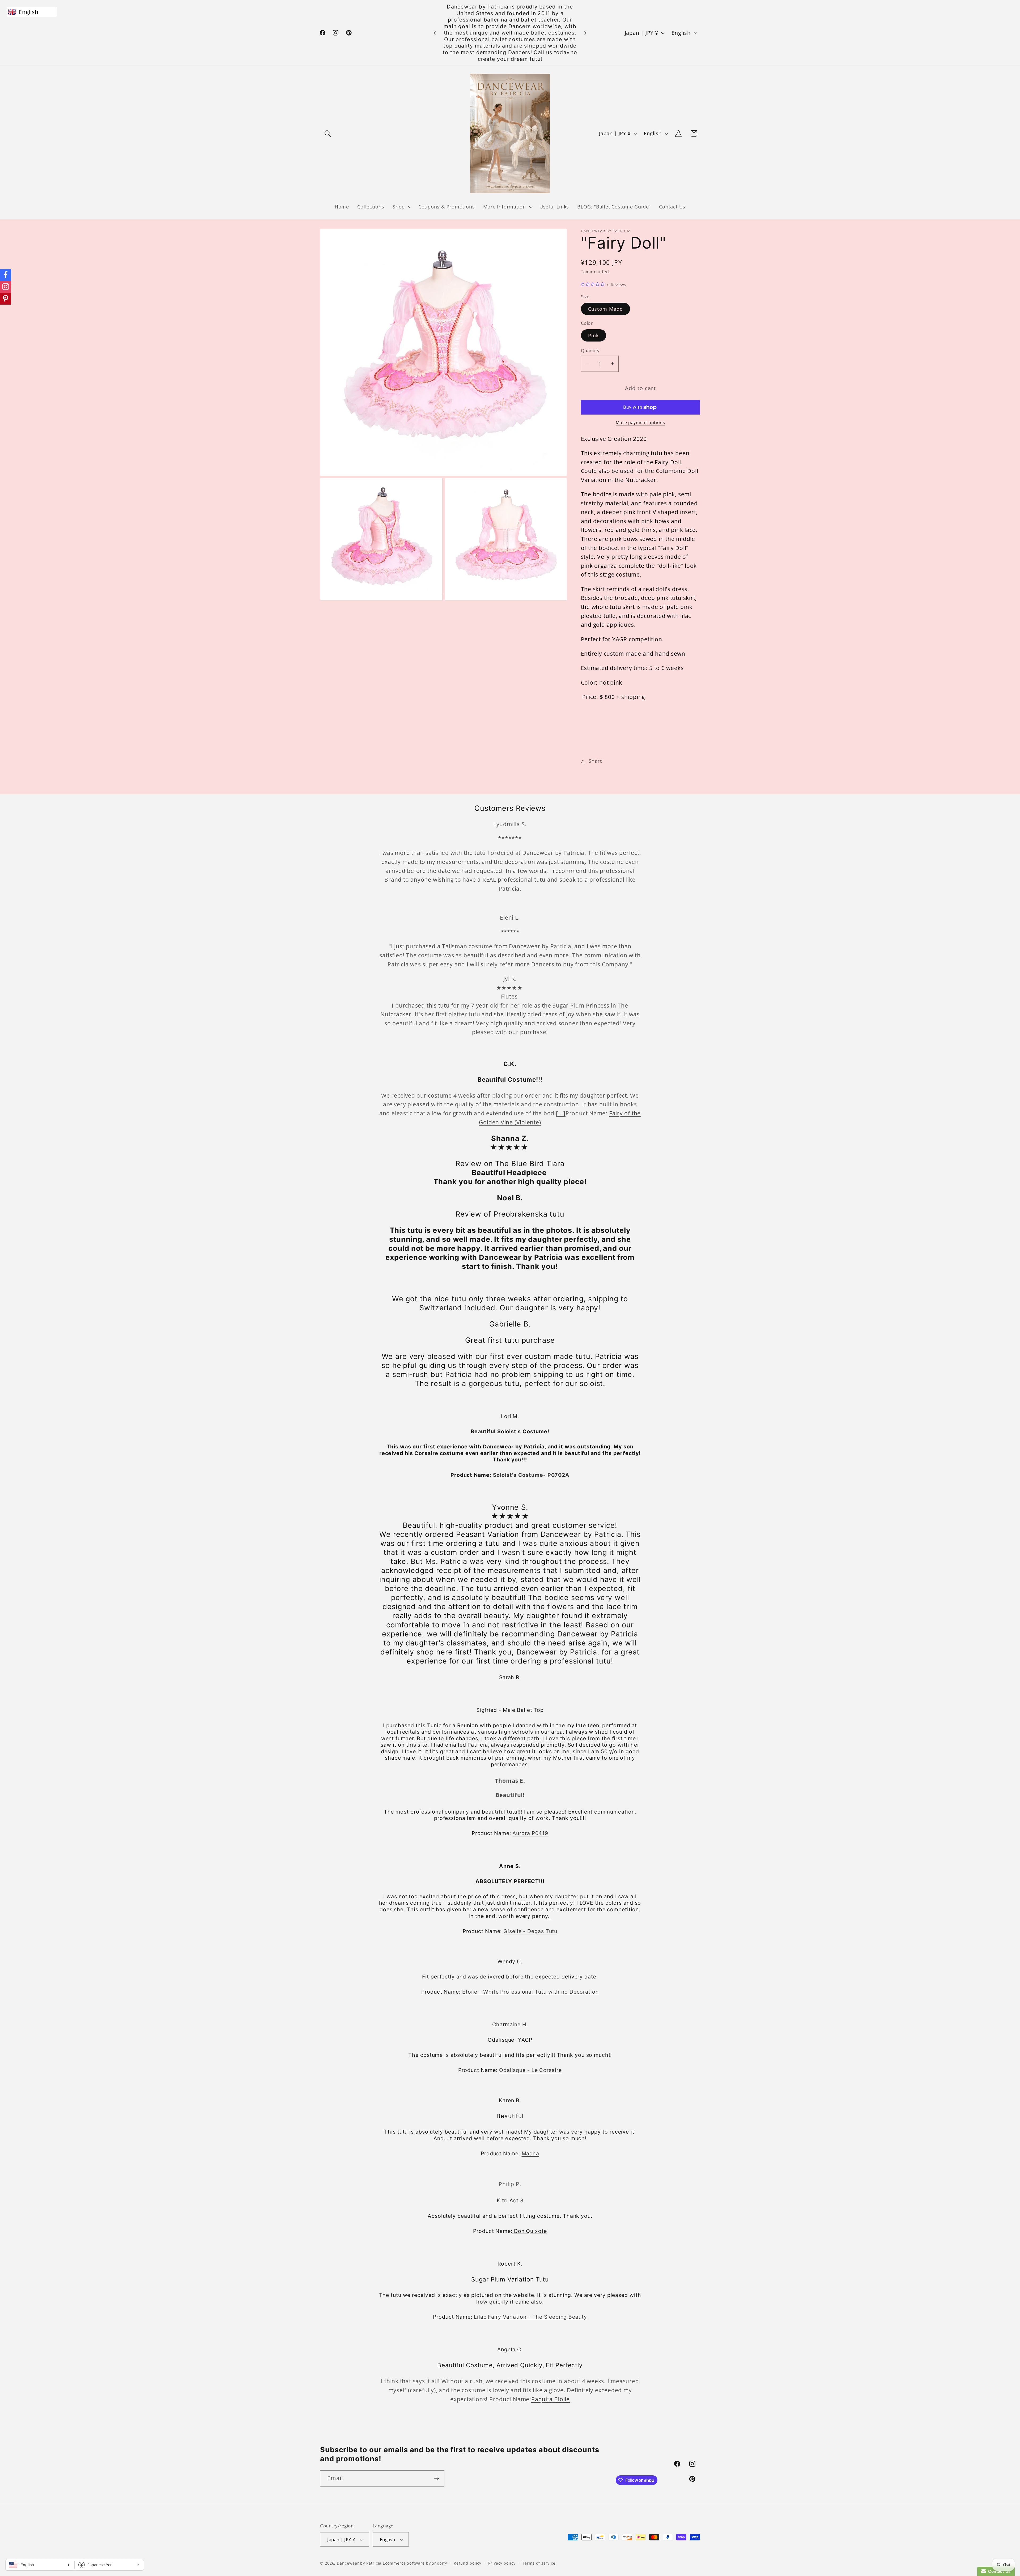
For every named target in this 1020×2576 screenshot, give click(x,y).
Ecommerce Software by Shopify (415, 2563)
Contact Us (998, 2571)
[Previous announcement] (435, 33)
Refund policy (467, 2563)
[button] (328, 133)
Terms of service (539, 2563)
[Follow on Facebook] (6, 275)
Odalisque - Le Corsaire (530, 2070)
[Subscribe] (437, 2478)
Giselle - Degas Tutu (530, 1931)
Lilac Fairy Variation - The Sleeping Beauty (530, 2317)
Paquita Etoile (551, 2399)
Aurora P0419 (530, 1833)
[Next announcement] (585, 33)
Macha (531, 2153)
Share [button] (596, 761)
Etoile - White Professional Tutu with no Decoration (530, 1992)
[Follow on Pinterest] (6, 299)
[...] (561, 1113)
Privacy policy (502, 2563)
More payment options (640, 423)
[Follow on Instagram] (6, 287)
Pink (594, 335)
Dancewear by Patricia (359, 2563)
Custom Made (605, 309)
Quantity (590, 350)
